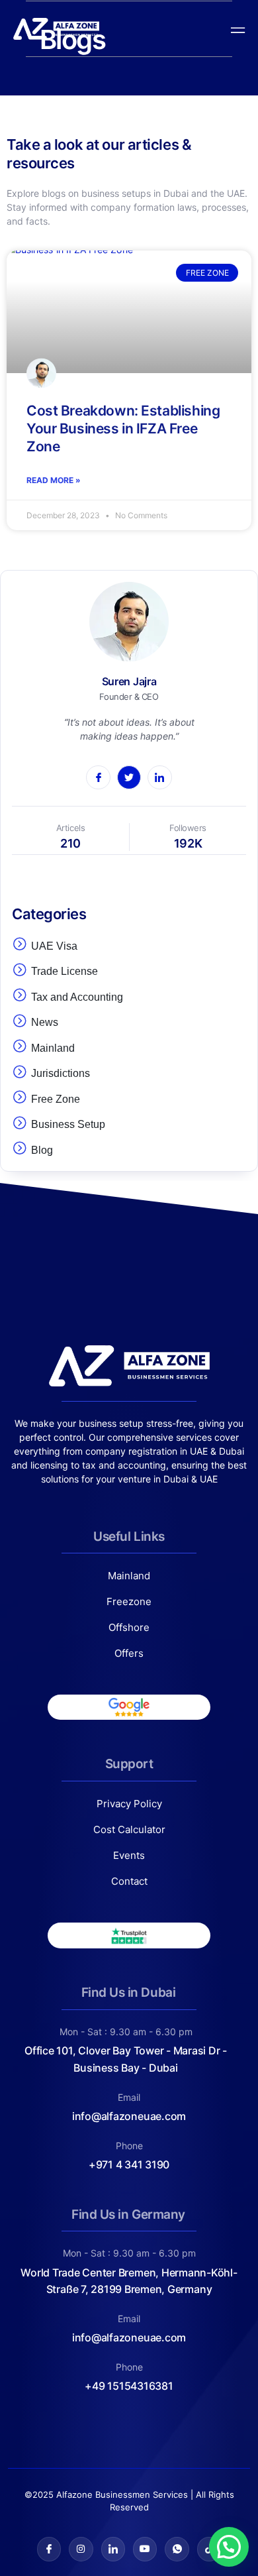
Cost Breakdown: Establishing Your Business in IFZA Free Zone (123, 429)
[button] (229, 2547)
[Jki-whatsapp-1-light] (177, 2549)
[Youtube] (145, 2549)
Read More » (54, 480)
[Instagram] (81, 2549)
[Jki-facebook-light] (49, 2549)
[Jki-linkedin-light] (113, 2549)
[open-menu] (235, 29)
